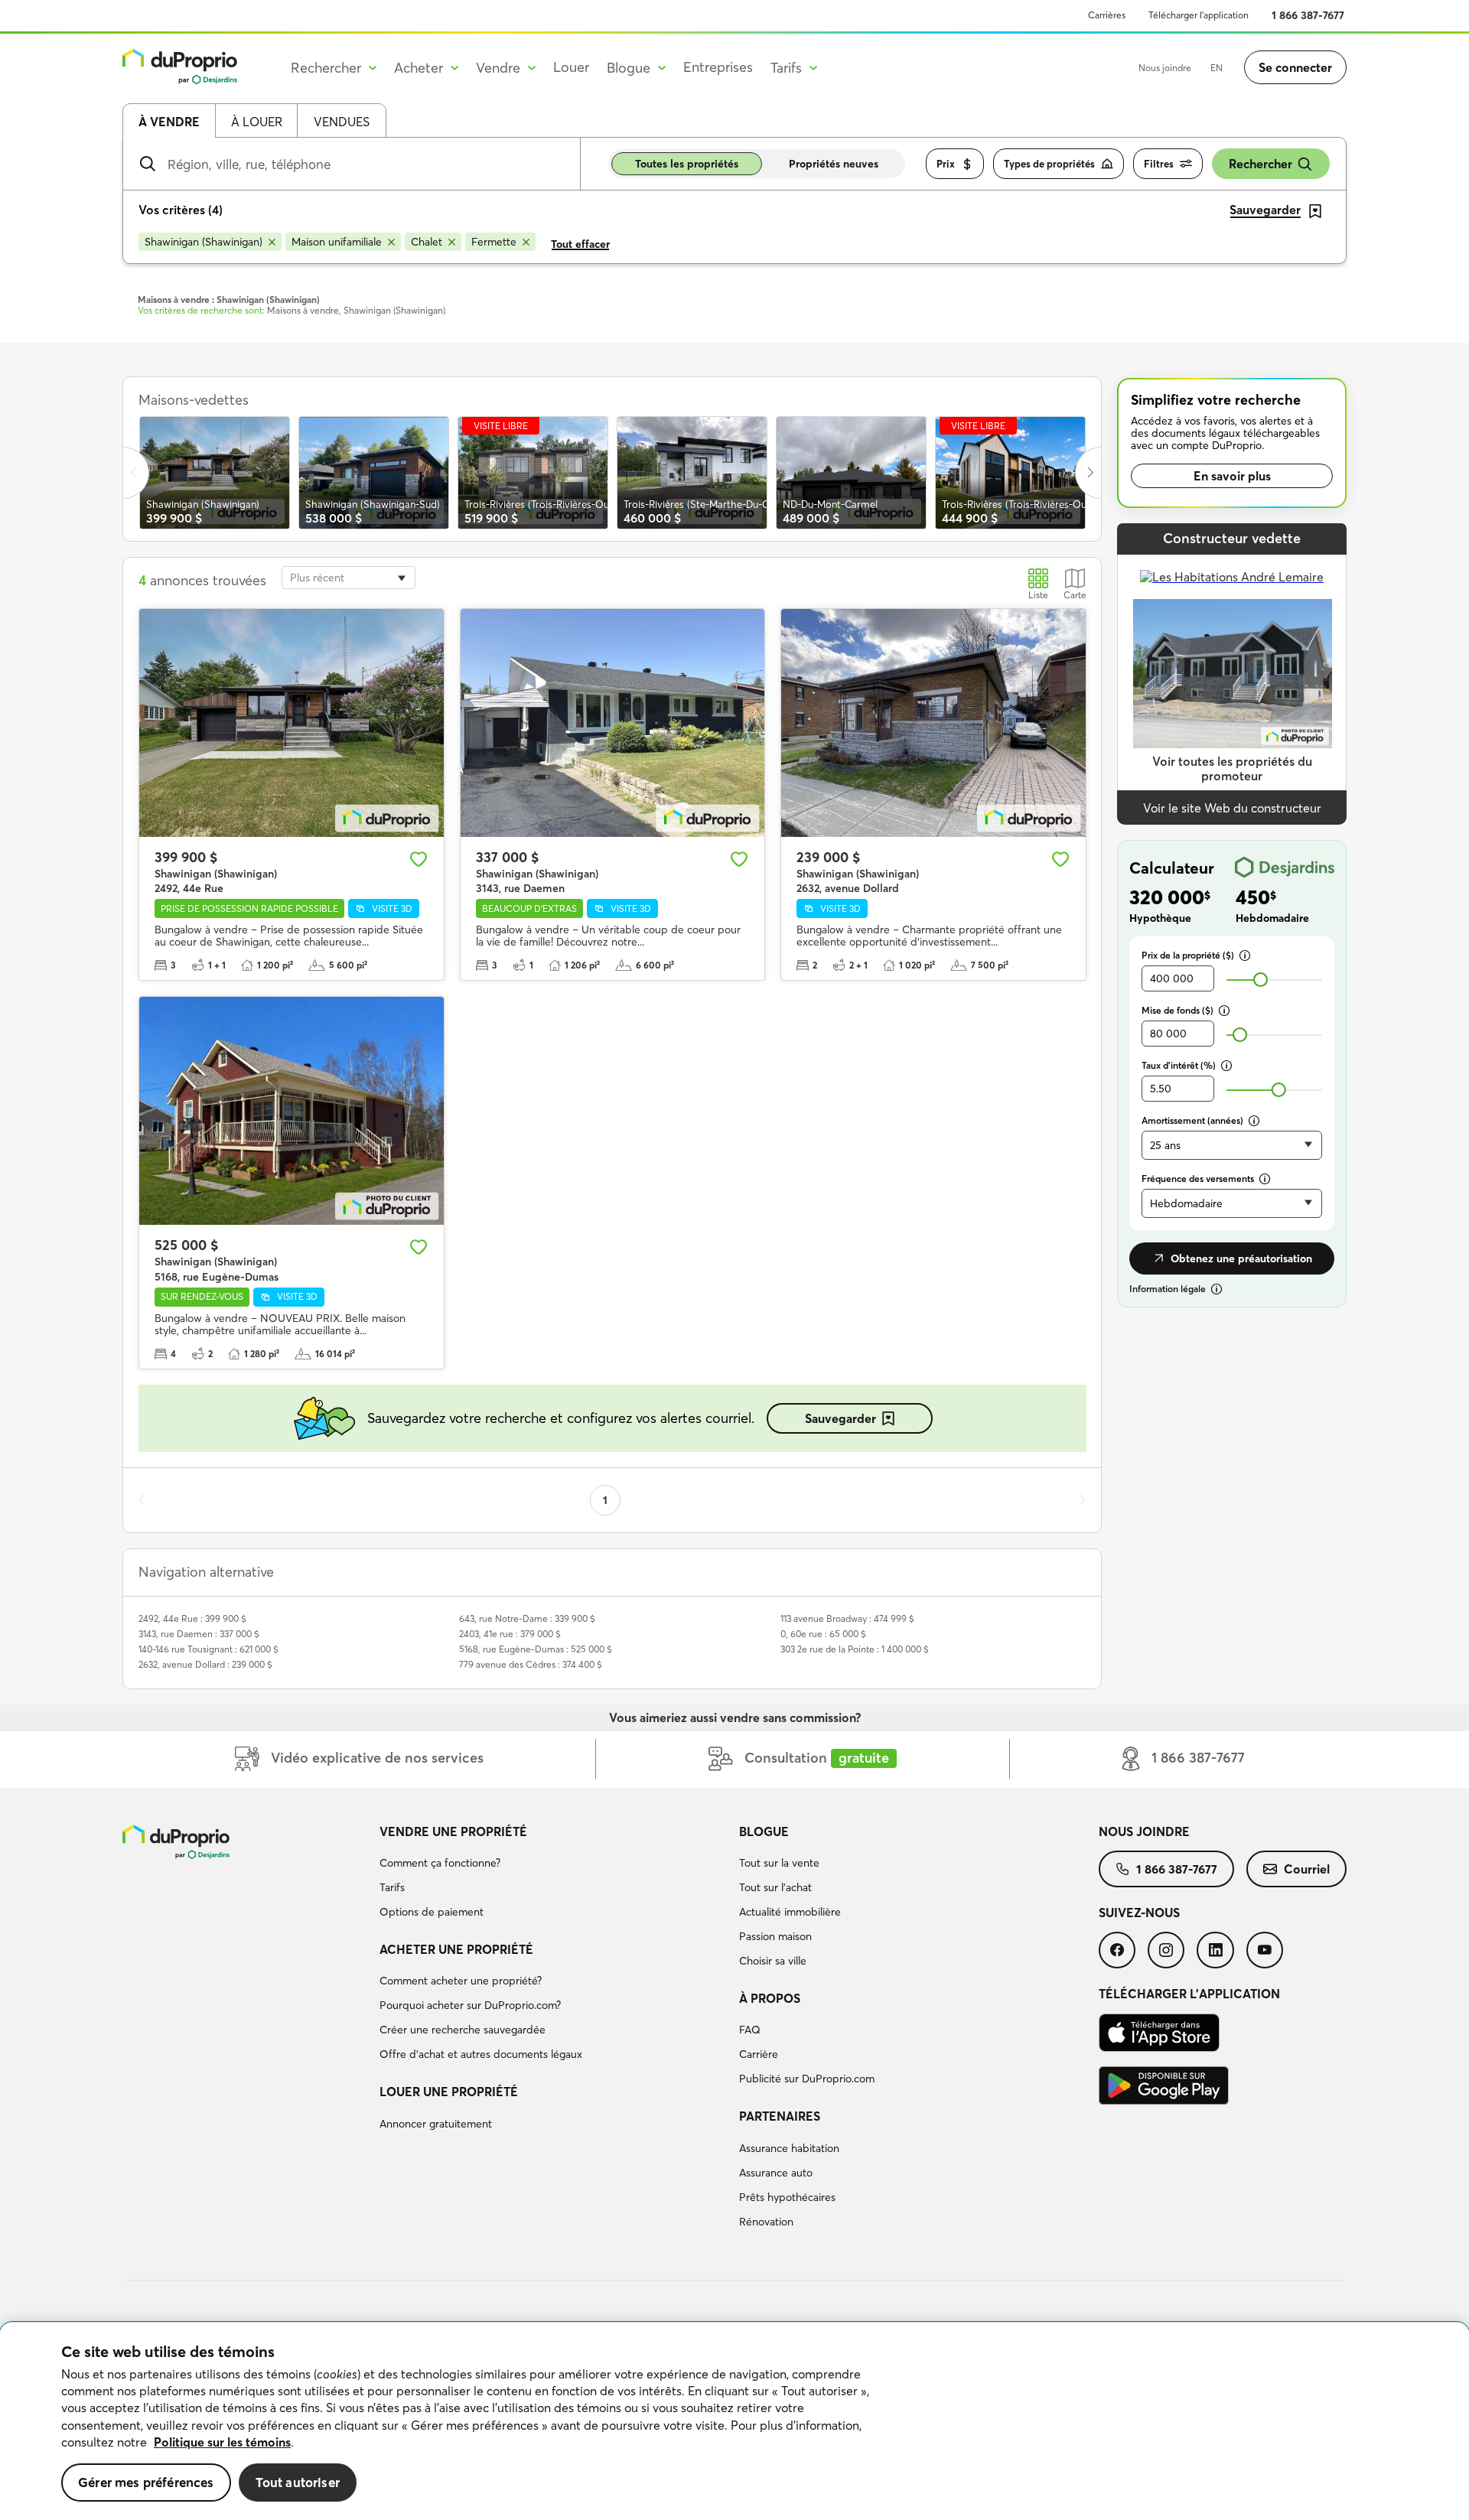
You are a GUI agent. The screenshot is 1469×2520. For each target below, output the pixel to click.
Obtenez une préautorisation (1241, 1258)
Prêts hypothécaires (787, 2197)
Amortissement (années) (1192, 1120)
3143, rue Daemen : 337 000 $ (199, 1634)
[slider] (1261, 980)
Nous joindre (1165, 68)
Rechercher (1261, 164)
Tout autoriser (298, 2482)
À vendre (169, 122)
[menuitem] (553, 1874)
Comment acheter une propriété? (461, 1981)
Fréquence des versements (1198, 1179)
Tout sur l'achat (775, 1887)
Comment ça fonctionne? (440, 1863)
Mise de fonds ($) (1177, 1010)
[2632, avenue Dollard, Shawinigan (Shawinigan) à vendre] (933, 723)
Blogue (764, 1831)
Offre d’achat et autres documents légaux (481, 2054)
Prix (946, 164)
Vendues (342, 122)
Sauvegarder (840, 1418)
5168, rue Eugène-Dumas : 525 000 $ (536, 1649)
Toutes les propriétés (687, 164)
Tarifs (392, 1887)
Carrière (759, 2054)
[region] (734, 2421)
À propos (770, 1998)
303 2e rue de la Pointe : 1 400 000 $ (855, 1649)
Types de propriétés (1049, 164)
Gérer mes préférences (146, 2482)
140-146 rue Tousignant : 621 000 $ (208, 1649)
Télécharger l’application (1199, 15)
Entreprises (718, 67)
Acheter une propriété (456, 1949)
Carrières (1107, 15)
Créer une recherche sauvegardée (463, 2030)
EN (1217, 68)
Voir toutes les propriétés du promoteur (1232, 768)
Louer (571, 67)
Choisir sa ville (773, 1961)
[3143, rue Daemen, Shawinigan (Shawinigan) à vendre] (613, 723)
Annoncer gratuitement (436, 2124)
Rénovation (766, 2222)
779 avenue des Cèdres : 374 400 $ (531, 1664)
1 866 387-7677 (1308, 15)
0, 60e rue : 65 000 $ (823, 1634)
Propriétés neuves (834, 164)
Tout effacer (580, 244)
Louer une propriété (449, 2092)
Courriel (1307, 1869)
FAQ (750, 2030)
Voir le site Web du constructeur (1232, 808)
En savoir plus (1232, 476)
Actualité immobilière (790, 1912)
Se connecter (1295, 67)
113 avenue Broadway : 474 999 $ (847, 1618)
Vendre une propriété (453, 1831)
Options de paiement (432, 1912)
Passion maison (775, 1936)
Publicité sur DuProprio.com (807, 2079)
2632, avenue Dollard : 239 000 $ (205, 1664)
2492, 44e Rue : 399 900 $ (192, 1618)
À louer (257, 122)
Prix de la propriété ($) (1188, 955)
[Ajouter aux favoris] (419, 859)
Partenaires (780, 2116)
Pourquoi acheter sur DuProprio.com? (470, 2005)
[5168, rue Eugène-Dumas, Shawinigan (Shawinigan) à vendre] (292, 1111)
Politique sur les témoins (222, 2442)
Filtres (1159, 164)
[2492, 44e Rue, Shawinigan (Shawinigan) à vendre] (292, 723)
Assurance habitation (789, 2148)
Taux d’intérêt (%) (1179, 1065)
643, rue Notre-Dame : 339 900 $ (527, 1618)
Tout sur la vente (779, 1863)
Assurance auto (776, 2173)
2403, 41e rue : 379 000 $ (510, 1634)
